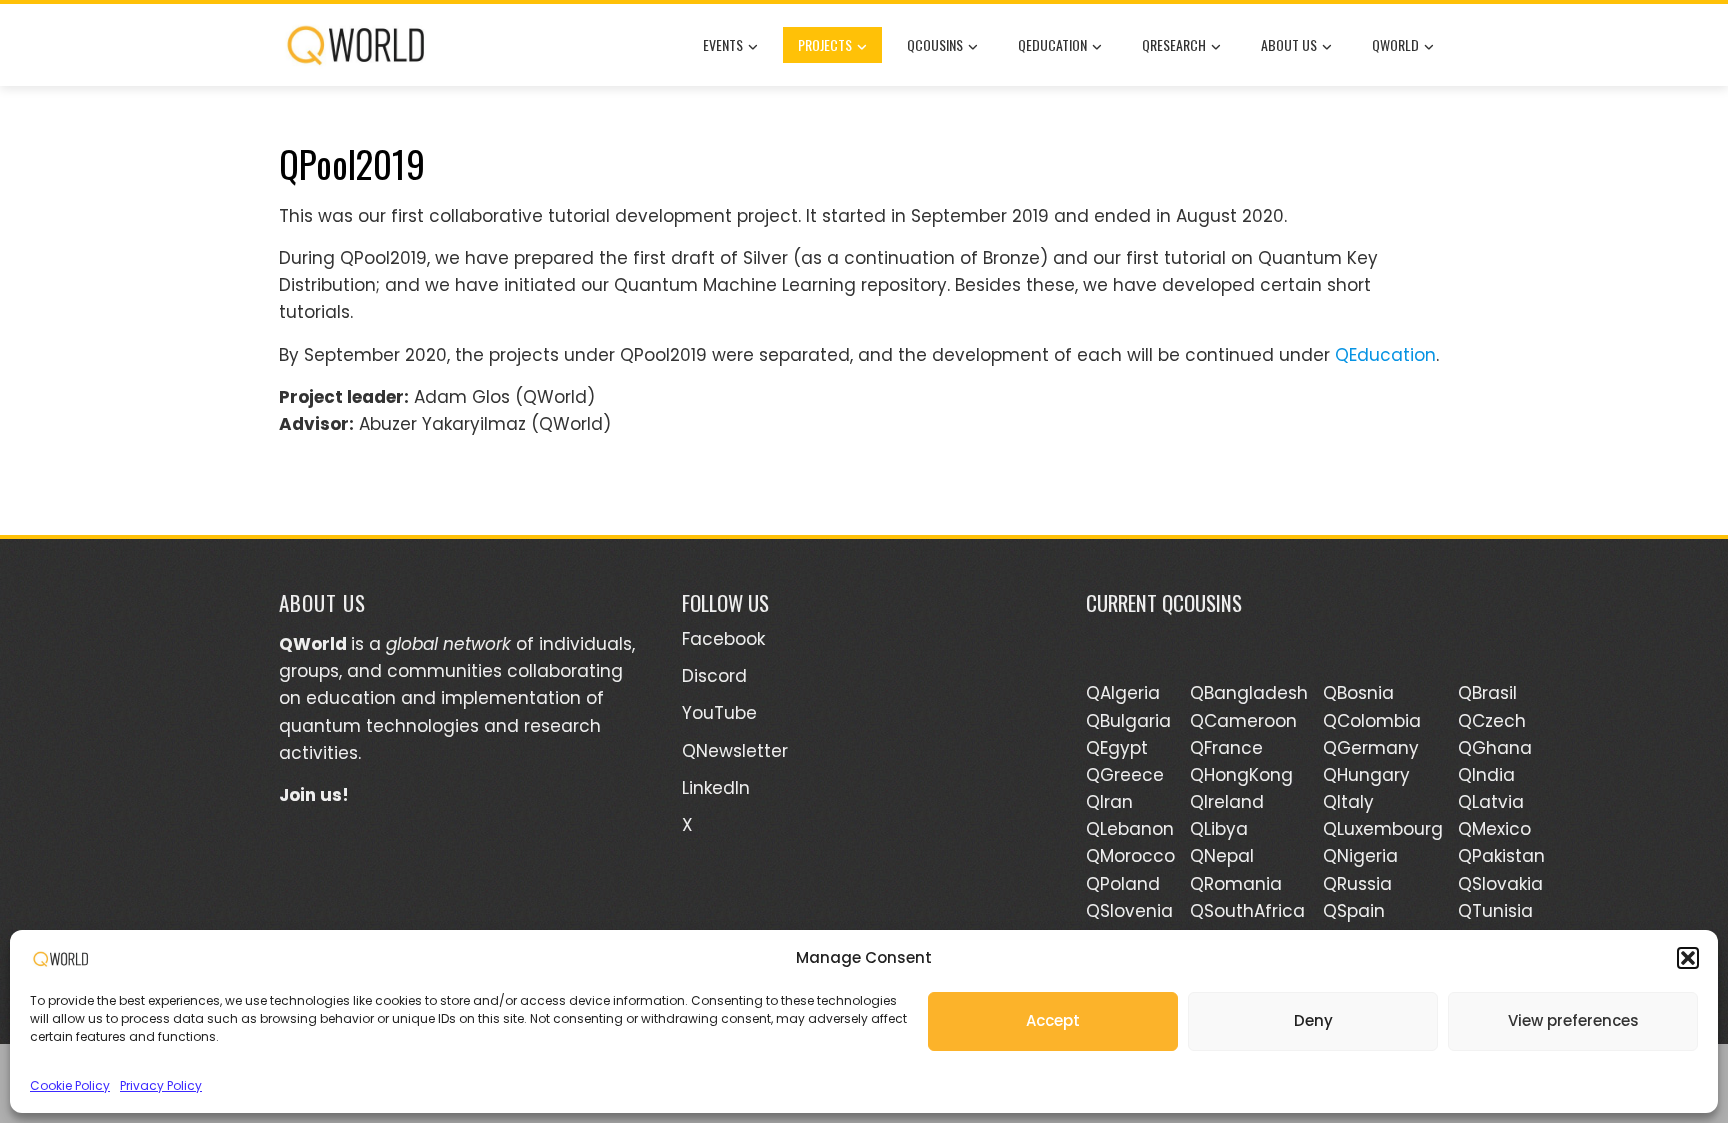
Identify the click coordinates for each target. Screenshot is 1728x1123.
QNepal (1222, 856)
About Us (1289, 44)
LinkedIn (716, 788)
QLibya (1219, 829)
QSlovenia (1129, 911)
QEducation (1052, 44)
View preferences (1573, 1020)
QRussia (1357, 884)
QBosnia (1358, 693)
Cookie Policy (70, 1085)
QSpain (1354, 911)
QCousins (935, 44)
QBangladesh (1249, 693)
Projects (825, 44)
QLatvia (1491, 802)
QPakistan (1501, 856)
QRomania (1236, 884)
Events (723, 44)
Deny (1313, 1020)
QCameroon (1243, 721)
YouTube (719, 713)
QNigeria (1360, 856)
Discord (714, 676)
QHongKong (1241, 775)
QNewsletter (735, 751)
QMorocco (1130, 856)
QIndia (1486, 775)
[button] (1688, 958)
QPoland (1123, 884)
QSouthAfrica (1247, 911)
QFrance (1226, 748)
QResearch (1174, 44)
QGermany (1371, 748)
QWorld (1395, 44)
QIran (1109, 802)
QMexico (1494, 829)
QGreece (1125, 775)
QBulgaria (1128, 721)
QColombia (1372, 721)
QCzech (1492, 721)
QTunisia (1495, 911)
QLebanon (1130, 829)
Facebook (723, 639)
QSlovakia (1500, 884)
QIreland (1227, 802)
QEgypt (1117, 748)
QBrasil (1487, 693)
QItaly (1348, 802)
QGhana (1495, 748)
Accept (1053, 1020)
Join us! (314, 795)
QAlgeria (1123, 693)
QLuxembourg (1383, 829)
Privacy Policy (161, 1085)
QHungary (1366, 775)
